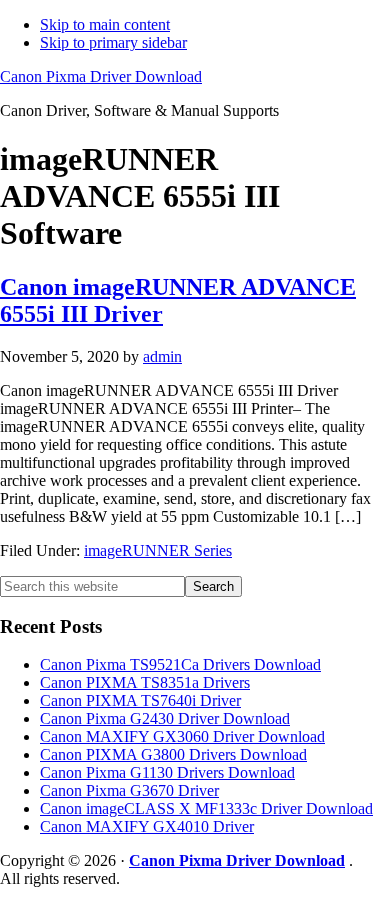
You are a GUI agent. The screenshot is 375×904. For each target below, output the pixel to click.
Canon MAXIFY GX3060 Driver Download (182, 736)
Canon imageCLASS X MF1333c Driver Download (206, 808)
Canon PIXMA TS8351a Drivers (145, 682)
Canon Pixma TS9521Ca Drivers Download (180, 664)
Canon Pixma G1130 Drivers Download (167, 772)
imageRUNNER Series (158, 550)
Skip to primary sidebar (113, 42)
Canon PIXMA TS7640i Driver (140, 700)
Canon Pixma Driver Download (101, 76)
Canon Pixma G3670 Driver (129, 790)
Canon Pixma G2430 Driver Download (165, 718)
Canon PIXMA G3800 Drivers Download (173, 754)
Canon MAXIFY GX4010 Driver (147, 826)
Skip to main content (105, 24)
